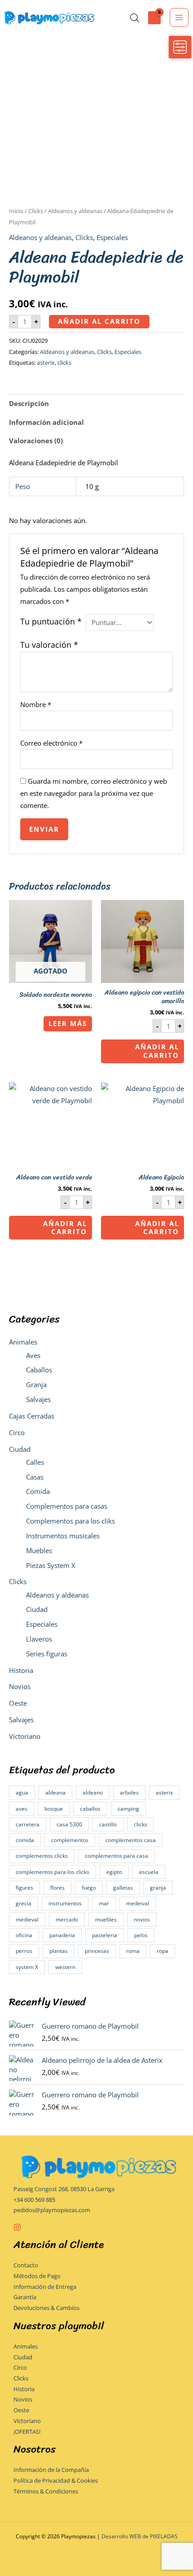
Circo (17, 1432)
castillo (108, 1824)
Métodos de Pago (37, 2276)
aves (22, 1809)
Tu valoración (49, 645)
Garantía (25, 2297)
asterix (164, 1792)
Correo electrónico (51, 743)
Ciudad (20, 1449)
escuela (149, 1872)
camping (128, 1809)
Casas (35, 1477)
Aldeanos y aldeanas (57, 1595)
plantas (59, 1951)
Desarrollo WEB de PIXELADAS (140, 2536)
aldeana (55, 1792)
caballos (90, 1809)
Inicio (16, 211)
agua (22, 1792)
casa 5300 (69, 1824)
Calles (35, 1462)
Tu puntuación (51, 621)
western (65, 1967)
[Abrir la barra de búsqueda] (135, 18)
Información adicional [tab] (46, 422)
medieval (27, 1919)
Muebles (39, 1550)
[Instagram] (17, 2227)
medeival (138, 1903)
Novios (20, 1686)
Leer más (68, 1023)
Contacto (26, 2265)
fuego (89, 1888)
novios (142, 1919)
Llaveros (39, 1639)
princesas (97, 1951)
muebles (106, 1919)
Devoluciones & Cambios (46, 2308)
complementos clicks (42, 1856)
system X (27, 1967)
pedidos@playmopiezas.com (52, 2210)
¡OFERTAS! (27, 2432)
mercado (67, 1919)
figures (24, 1888)
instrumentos (65, 1903)
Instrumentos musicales (63, 1536)
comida (25, 1840)
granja (158, 1888)
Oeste (18, 1703)
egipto (114, 1872)
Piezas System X (51, 1565)
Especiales (42, 1624)
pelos (141, 1935)
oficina (24, 1935)
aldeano (93, 1792)
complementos (70, 1840)
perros (24, 1951)
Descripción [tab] (29, 403)
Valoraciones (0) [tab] (36, 441)
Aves (33, 1355)
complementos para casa (116, 1856)
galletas (123, 1888)
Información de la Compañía (51, 2470)
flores (57, 1888)
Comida (38, 1491)
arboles (129, 1792)
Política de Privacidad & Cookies (56, 2480)
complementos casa (131, 1840)
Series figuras (47, 1654)
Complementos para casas (67, 1506)
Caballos (39, 1370)
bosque (54, 1809)
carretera (28, 1824)
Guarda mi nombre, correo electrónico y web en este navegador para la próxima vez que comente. (94, 793)
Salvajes (38, 1399)
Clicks (18, 1581)
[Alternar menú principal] (179, 17)
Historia (21, 1670)
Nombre (36, 704)
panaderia (62, 1935)
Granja (36, 1384)
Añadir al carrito (99, 321)
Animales (23, 1342)
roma (133, 1951)
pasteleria (105, 1935)
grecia (24, 1903)
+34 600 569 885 (34, 2200)
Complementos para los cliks (70, 1521)
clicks (140, 1824)
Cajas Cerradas (32, 1416)
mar (104, 1903)
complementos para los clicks (53, 1872)
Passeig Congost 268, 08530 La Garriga (64, 2189)
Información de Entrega (45, 2287)
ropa (162, 1951)
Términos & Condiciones (46, 2491)
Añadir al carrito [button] (157, 1051)
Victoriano (25, 1736)
